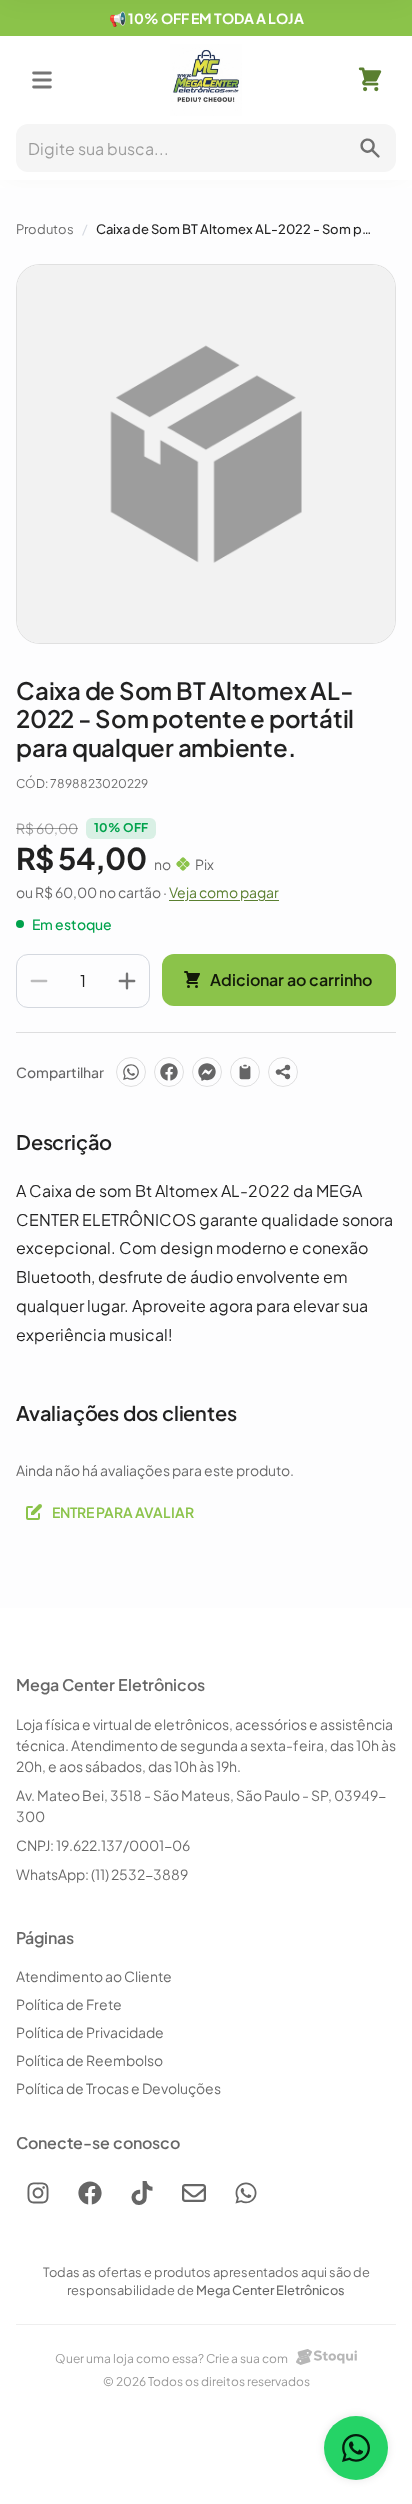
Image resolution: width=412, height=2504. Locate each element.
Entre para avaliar (123, 1512)
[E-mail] (194, 2193)
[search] (370, 148)
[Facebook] (169, 1072)
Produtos (45, 229)
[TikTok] (142, 2193)
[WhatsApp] (131, 1072)
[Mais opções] (283, 1072)
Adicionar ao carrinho (291, 979)
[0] (370, 80)
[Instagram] (38, 2193)
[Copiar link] (245, 1072)
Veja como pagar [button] (224, 892)
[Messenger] (207, 1072)
